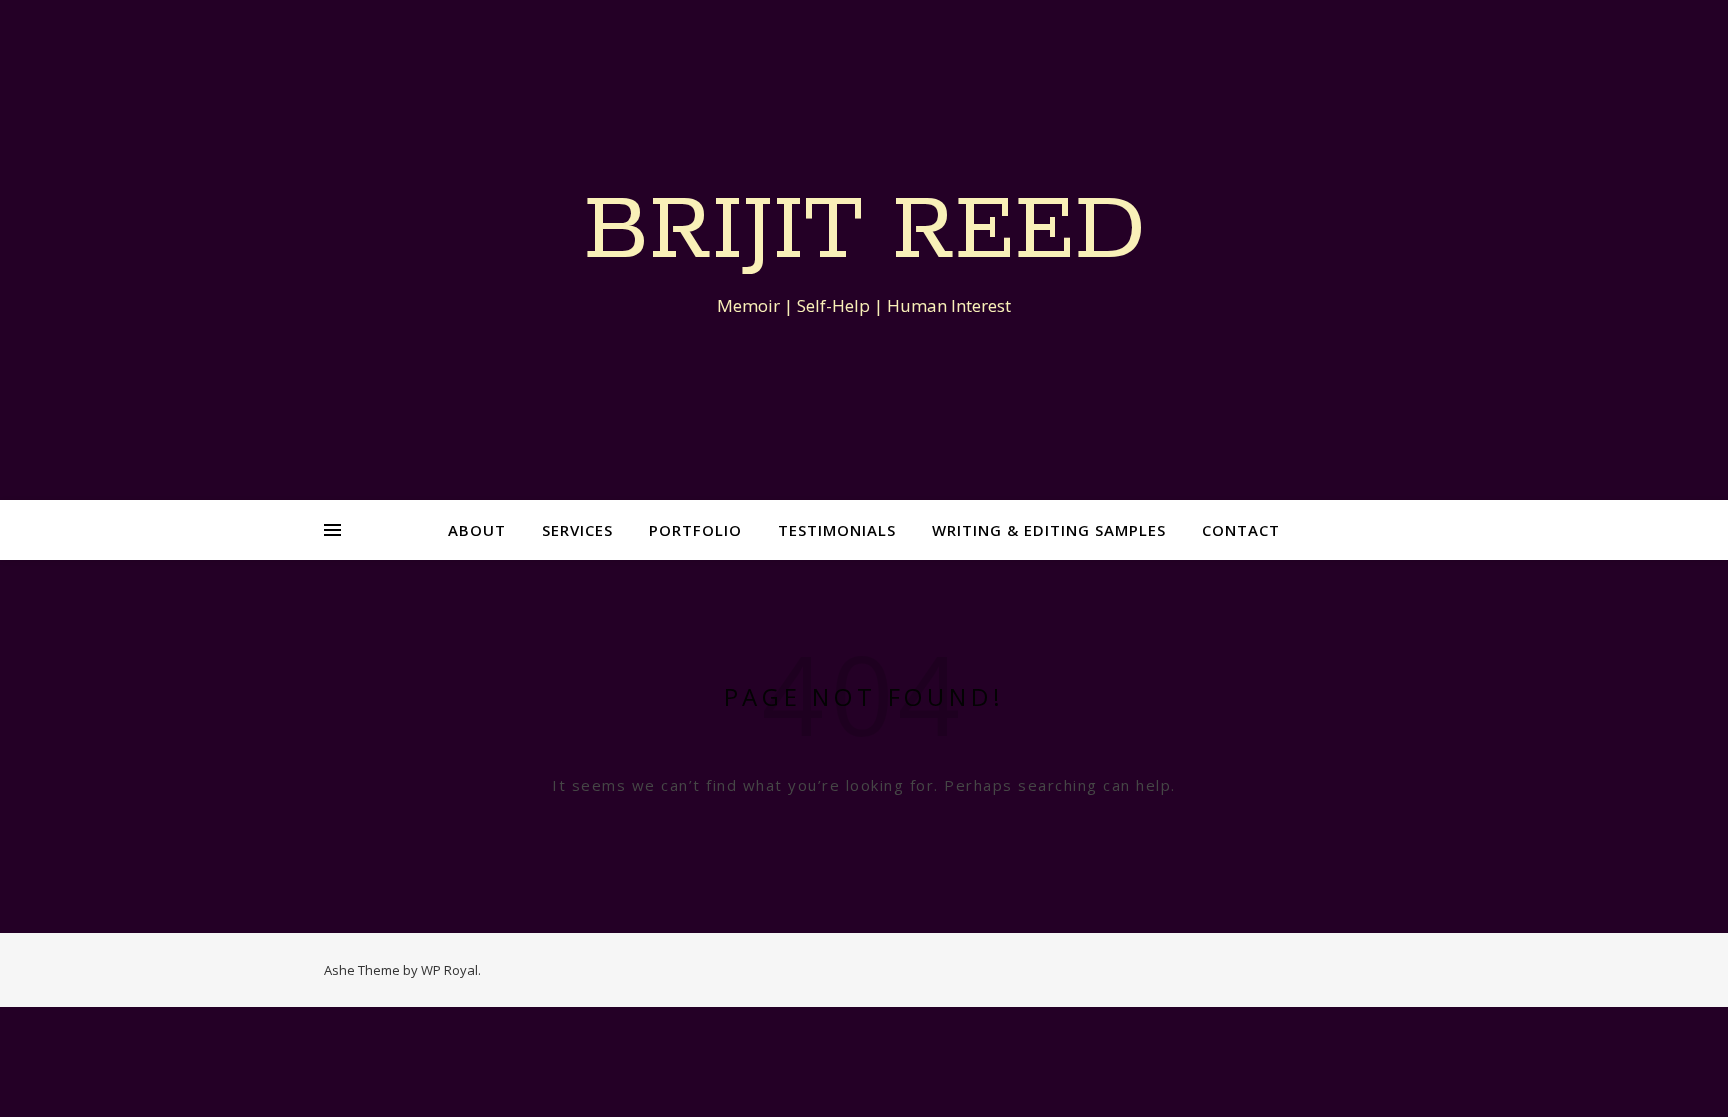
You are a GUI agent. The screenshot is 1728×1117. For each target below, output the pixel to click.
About (477, 530)
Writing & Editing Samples (1049, 530)
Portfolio (695, 530)
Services (577, 530)
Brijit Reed (864, 232)
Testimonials (837, 530)
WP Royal (449, 970)
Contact (1241, 530)
